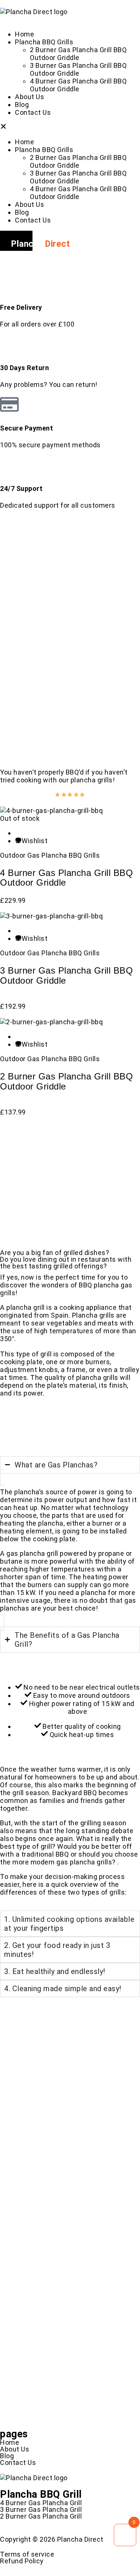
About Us (29, 97)
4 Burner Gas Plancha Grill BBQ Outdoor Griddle (78, 85)
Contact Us (33, 112)
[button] (70, 127)
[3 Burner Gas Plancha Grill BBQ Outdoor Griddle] (51, 916)
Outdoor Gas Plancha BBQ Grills (50, 855)
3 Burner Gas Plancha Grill (41, 2509)
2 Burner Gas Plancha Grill (41, 2516)
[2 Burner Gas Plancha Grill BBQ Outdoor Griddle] (51, 1022)
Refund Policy (22, 2561)
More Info (33, 1200)
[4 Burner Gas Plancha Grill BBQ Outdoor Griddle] (51, 811)
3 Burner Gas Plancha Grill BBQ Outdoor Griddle (78, 69)
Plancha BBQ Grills (44, 42)
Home (24, 34)
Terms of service (27, 2554)
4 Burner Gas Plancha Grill (41, 2503)
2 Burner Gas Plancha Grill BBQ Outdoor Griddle (78, 54)
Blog (22, 105)
